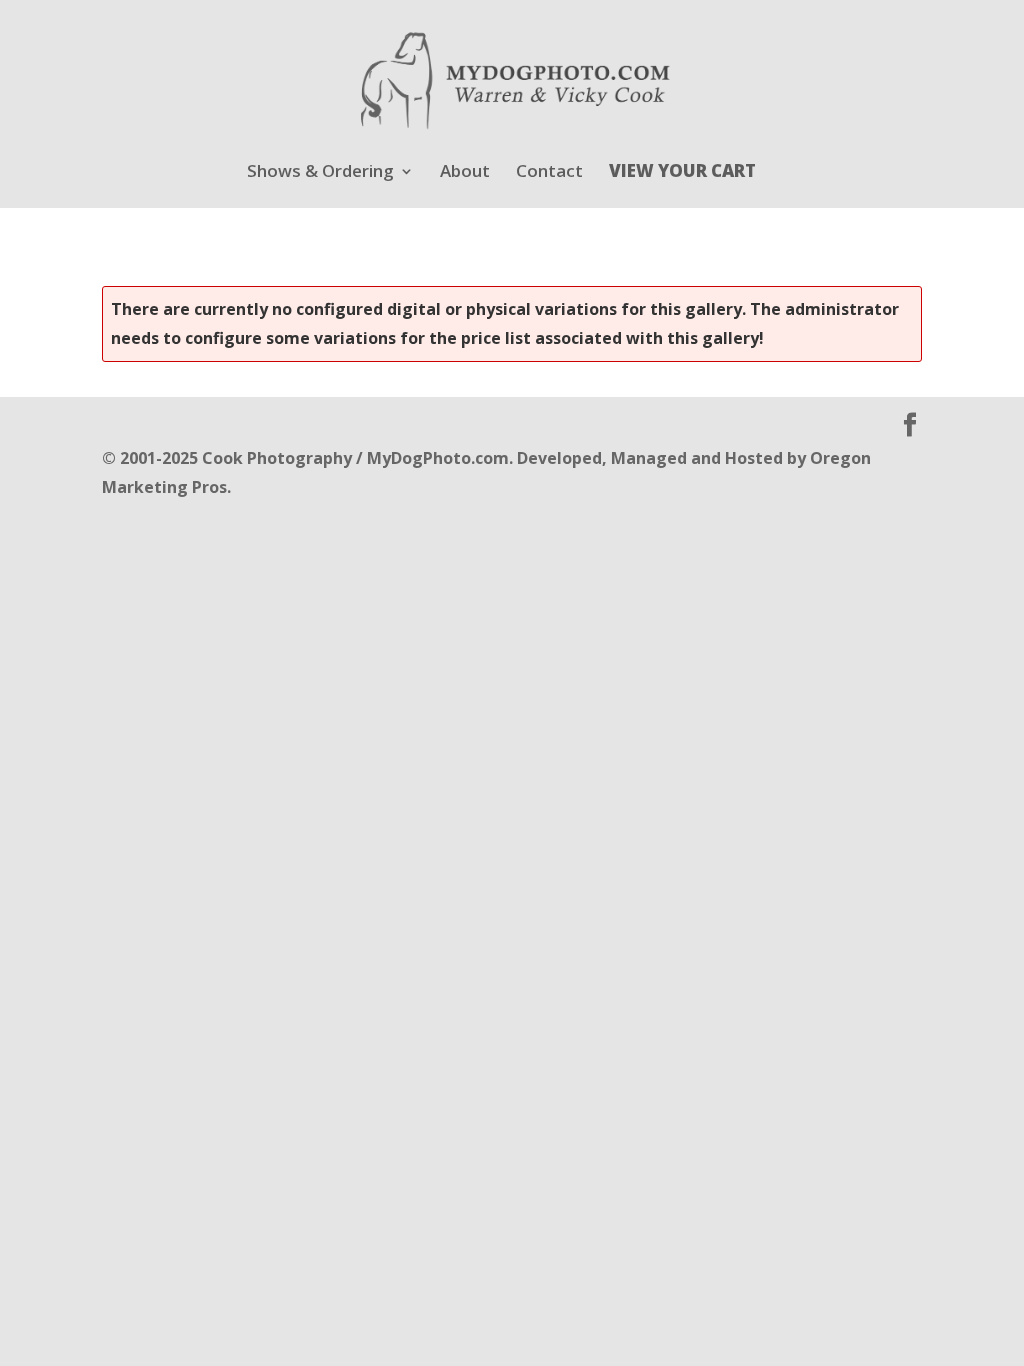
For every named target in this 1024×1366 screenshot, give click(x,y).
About (465, 173)
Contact (549, 173)
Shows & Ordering (320, 173)
